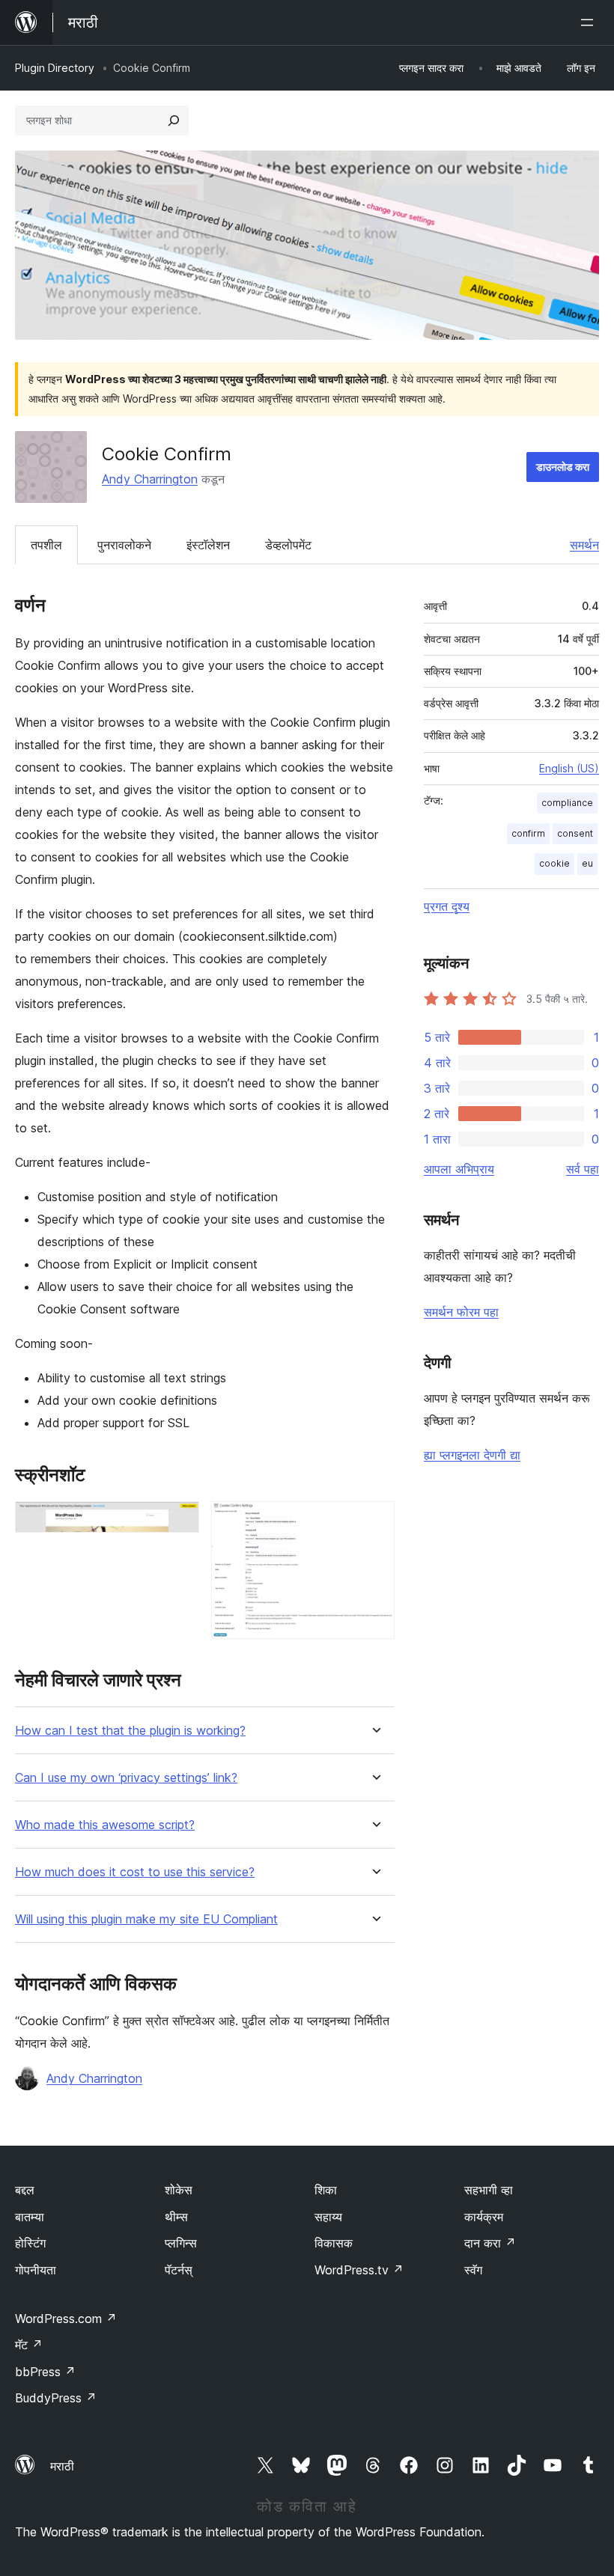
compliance (567, 803)
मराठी (62, 2466)
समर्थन (584, 545)
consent (575, 833)
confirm (528, 833)
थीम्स (176, 2217)
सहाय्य (328, 2217)
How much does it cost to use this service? (135, 1872)
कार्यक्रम (484, 2217)
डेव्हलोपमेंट (288, 545)
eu (587, 863)
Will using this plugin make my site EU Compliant (146, 1919)
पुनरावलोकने (124, 545)
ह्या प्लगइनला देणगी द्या (472, 1455)
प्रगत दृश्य (447, 906)
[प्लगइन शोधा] (174, 120)
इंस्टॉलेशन (208, 545)
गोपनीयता (36, 2270)
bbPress (45, 2372)
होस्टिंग (30, 2243)
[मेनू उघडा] (590, 22)
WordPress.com (66, 2319)
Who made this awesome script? (105, 1825)
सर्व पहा (583, 1169)
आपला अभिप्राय (459, 1169)
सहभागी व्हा (489, 2190)
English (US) (569, 768)
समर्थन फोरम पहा (461, 1312)
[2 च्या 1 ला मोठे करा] (179, 1522)
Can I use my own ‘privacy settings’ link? (126, 1778)
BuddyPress (56, 2398)
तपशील (46, 545)
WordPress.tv (359, 2270)
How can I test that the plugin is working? (130, 1731)
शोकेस (179, 2190)
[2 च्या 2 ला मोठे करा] (374, 1522)
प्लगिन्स (181, 2243)
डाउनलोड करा (563, 467)
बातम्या (30, 2217)
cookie (554, 863)
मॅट (29, 2345)
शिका (326, 2190)
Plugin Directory (55, 68)
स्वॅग (473, 2270)
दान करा (490, 2243)
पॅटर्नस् (179, 2270)
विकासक (334, 2243)
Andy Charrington (150, 479)
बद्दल (25, 2190)
